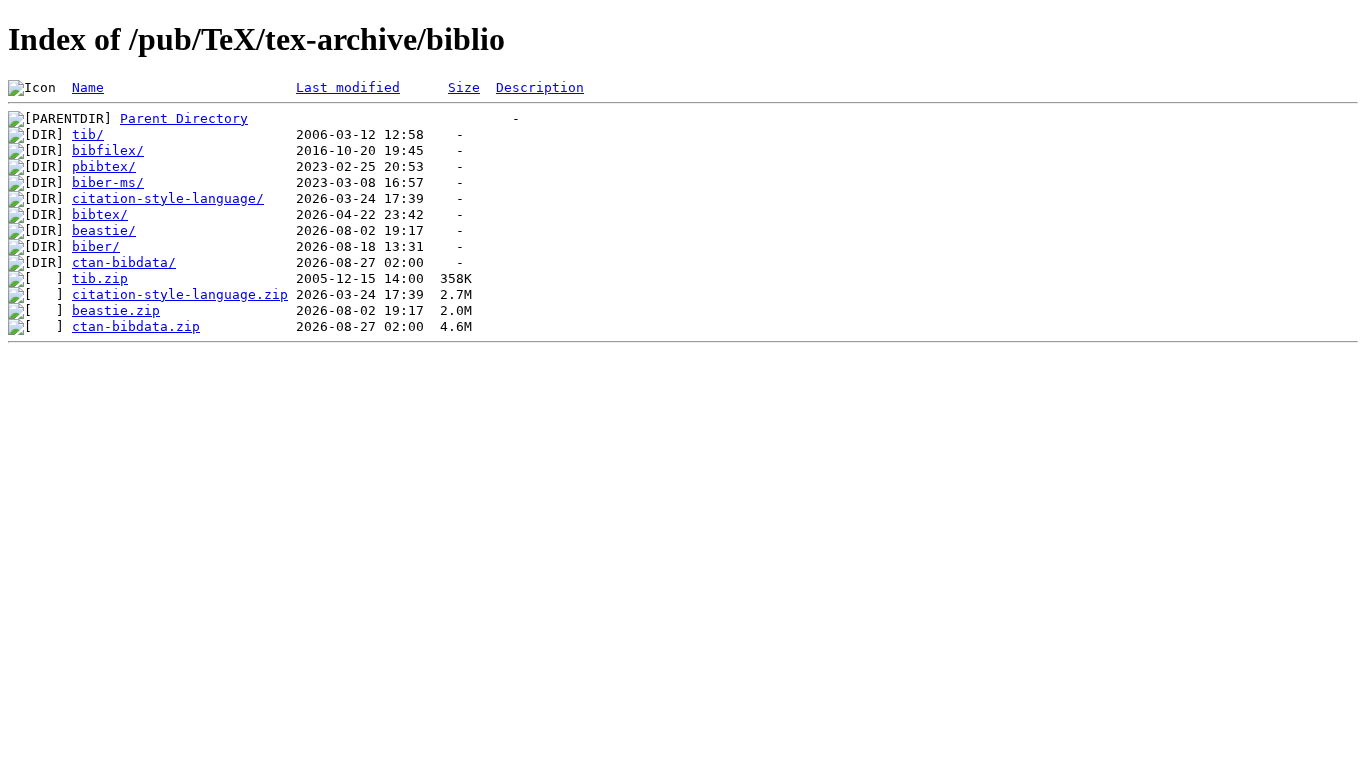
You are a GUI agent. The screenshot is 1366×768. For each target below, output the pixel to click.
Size (464, 87)
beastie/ (104, 230)
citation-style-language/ (168, 198)
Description (540, 87)
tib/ (88, 134)
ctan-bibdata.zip (136, 326)
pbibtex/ (104, 166)
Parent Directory (184, 118)
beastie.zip (116, 310)
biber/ (96, 246)
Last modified (348, 87)
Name (88, 87)
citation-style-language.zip (180, 294)
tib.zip (100, 278)
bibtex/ (100, 214)
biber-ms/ (108, 182)
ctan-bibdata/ (124, 262)
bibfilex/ (108, 150)
